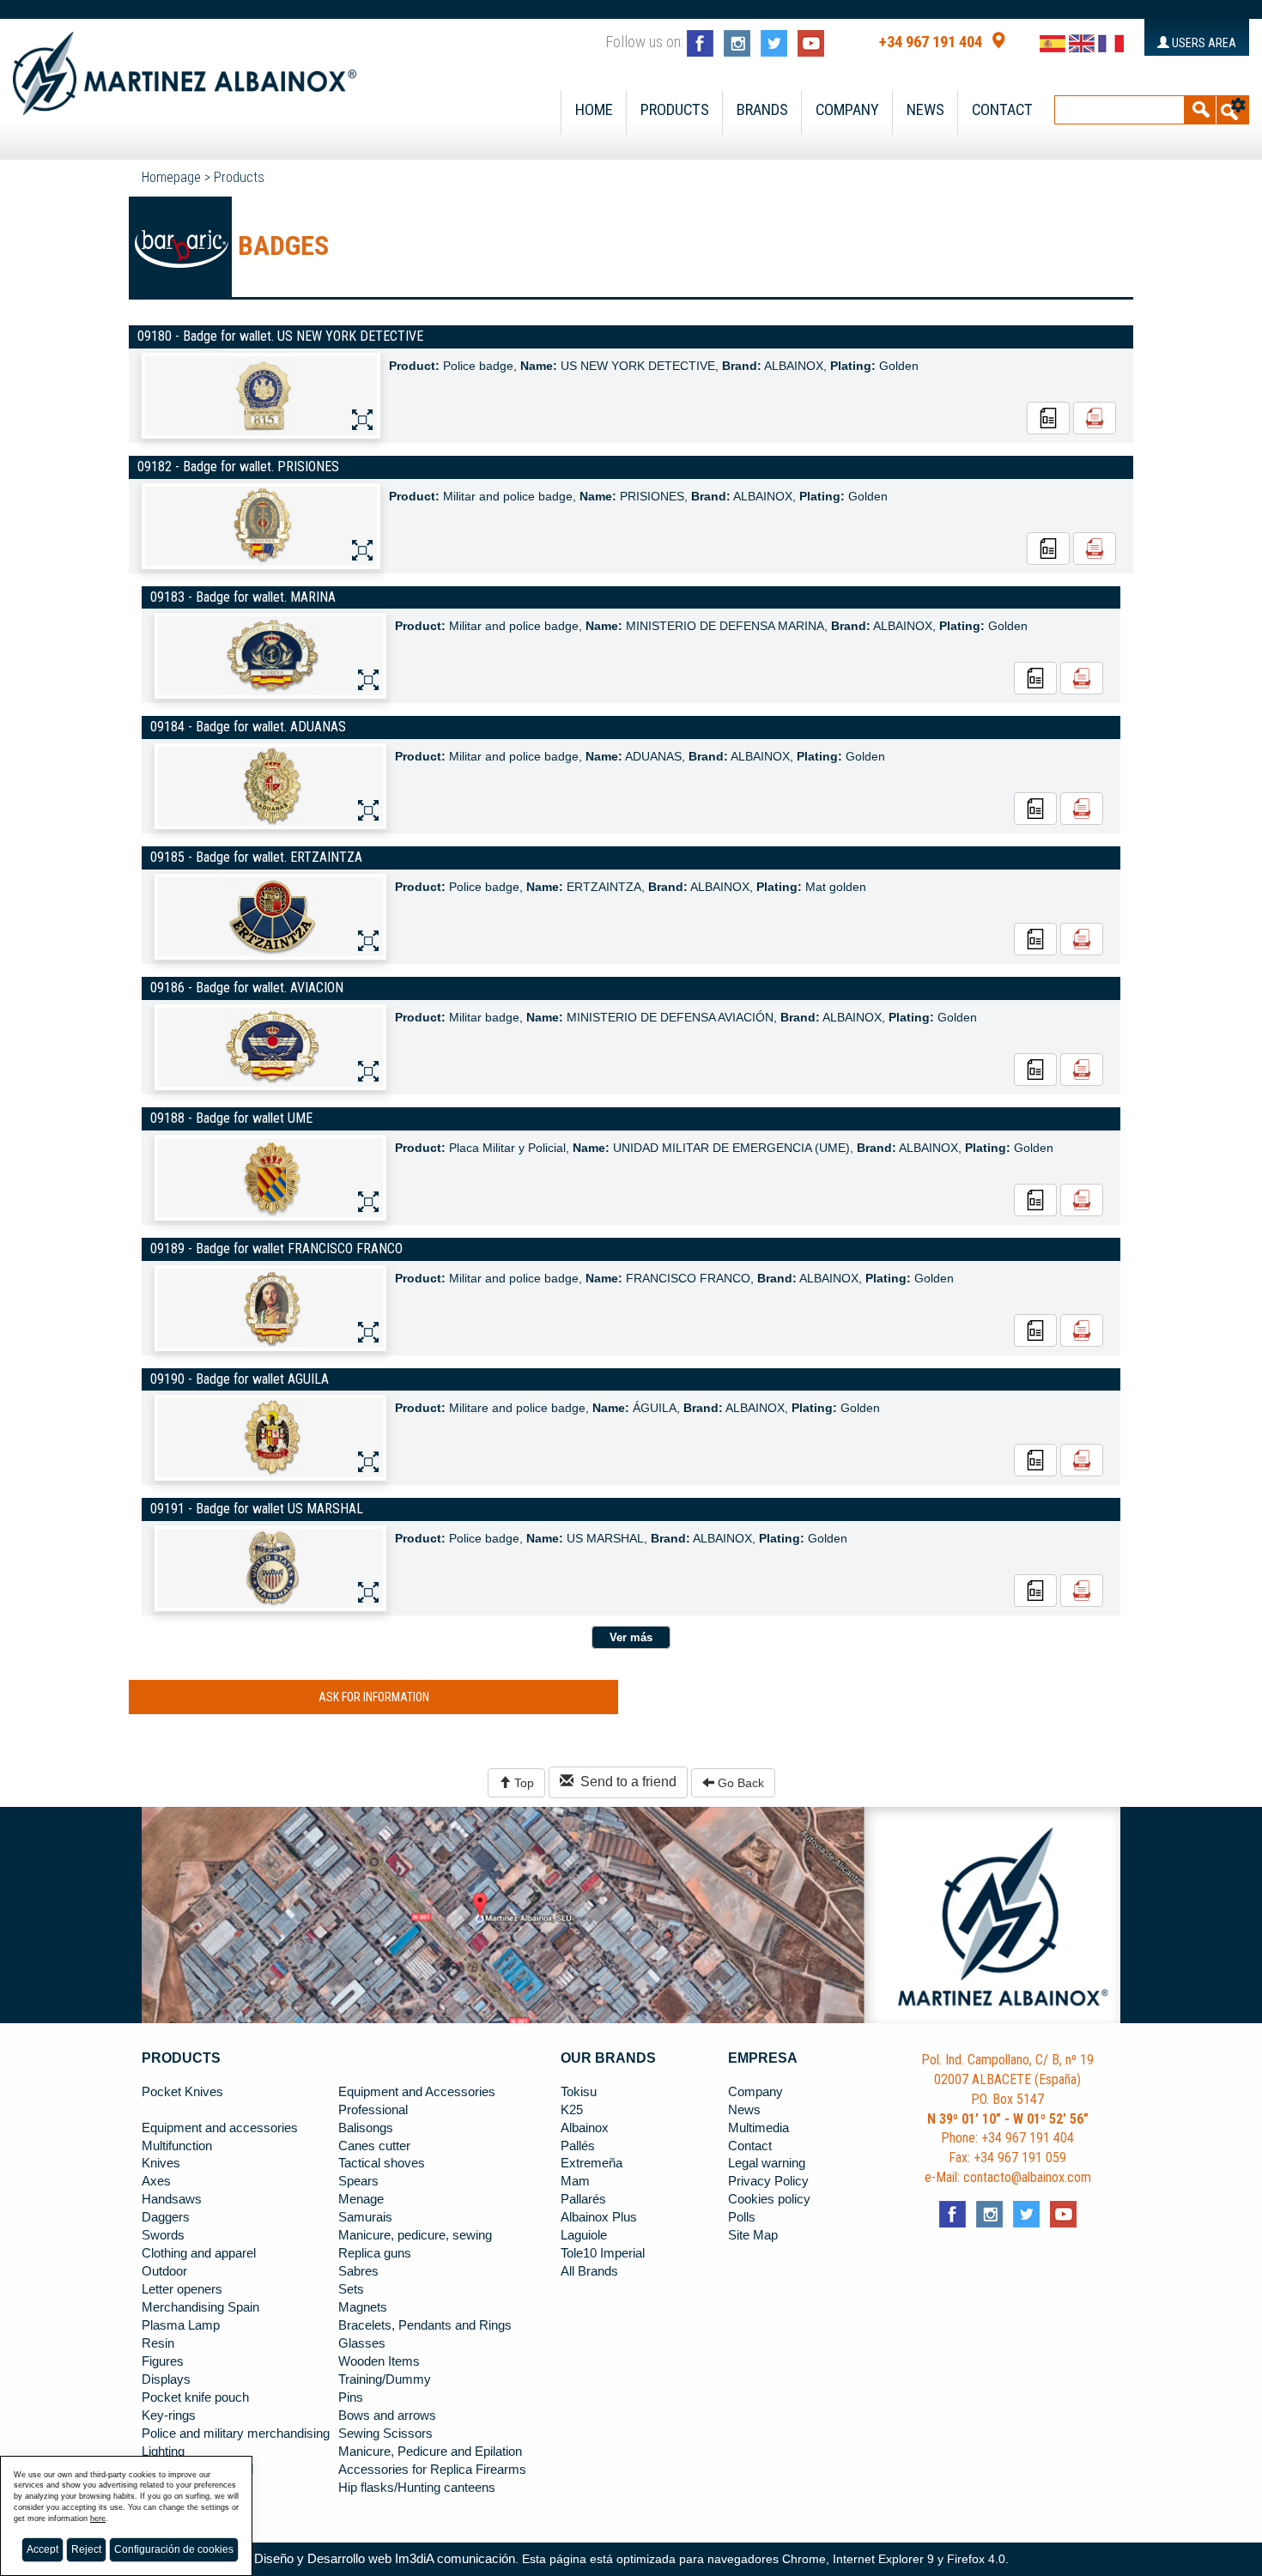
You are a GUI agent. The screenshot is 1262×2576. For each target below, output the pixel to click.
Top (522, 1783)
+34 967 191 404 (931, 42)
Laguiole (584, 2235)
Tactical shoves (382, 2163)
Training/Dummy (385, 2379)
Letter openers (182, 2289)
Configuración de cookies (174, 2549)
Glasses (362, 2343)
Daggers (166, 2217)
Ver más (631, 1637)
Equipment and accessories (220, 2128)
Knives (161, 2163)
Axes (156, 2181)
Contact (1002, 110)
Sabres (358, 2271)
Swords (163, 2235)
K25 (572, 2110)
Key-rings (169, 2415)
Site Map (753, 2235)
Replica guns (375, 2253)
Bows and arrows (387, 2415)
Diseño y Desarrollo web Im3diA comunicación (385, 2559)
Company (847, 110)
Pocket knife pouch (195, 2397)
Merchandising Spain (200, 2307)
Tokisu (579, 2092)
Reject (86, 2549)
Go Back (739, 1783)
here (98, 2518)
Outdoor (164, 2271)
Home (594, 110)
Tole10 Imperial (603, 2253)
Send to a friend (625, 1782)
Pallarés (583, 2199)
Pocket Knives (182, 2092)
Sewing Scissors (385, 2434)
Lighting (163, 2452)
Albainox (585, 2128)
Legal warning (767, 2163)
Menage (361, 2199)
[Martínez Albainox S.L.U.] (185, 66)
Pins (351, 2397)
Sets (351, 2289)
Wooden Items (379, 2361)
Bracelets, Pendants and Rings (425, 2325)
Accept (42, 2549)
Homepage (171, 177)
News (925, 110)
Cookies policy (769, 2199)
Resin (158, 2343)
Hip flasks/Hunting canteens (417, 2488)
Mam (575, 2181)
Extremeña (592, 2163)
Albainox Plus (599, 2217)
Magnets (363, 2307)
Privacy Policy (768, 2181)
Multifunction (177, 2146)
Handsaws (172, 2199)
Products (675, 110)
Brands (762, 110)
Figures (163, 2361)
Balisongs (366, 2128)
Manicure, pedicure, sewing (415, 2235)
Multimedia (758, 2128)
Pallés (578, 2146)
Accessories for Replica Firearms (432, 2470)
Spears (358, 2181)
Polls (742, 2217)
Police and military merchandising (236, 2434)
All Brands (589, 2271)
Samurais (365, 2217)
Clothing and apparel (199, 2253)
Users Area (1203, 43)
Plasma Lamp (181, 2325)
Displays (166, 2379)
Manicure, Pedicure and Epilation (430, 2452)
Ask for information (374, 1697)
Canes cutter (374, 2146)
